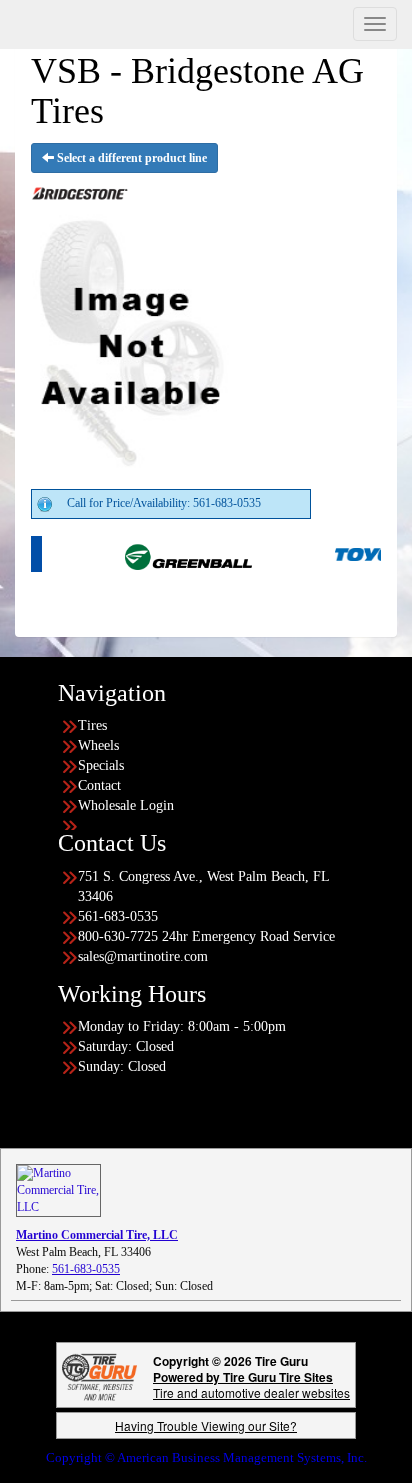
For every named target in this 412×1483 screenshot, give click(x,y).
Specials (101, 765)
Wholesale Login (126, 805)
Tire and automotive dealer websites (251, 1384)
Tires (92, 725)
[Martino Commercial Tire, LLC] (58, 1189)
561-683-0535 (86, 1269)
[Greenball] (169, 553)
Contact (99, 785)
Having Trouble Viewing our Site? (206, 1425)
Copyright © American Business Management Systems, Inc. (206, 1457)
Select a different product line (130, 158)
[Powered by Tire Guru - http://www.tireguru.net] (99, 1375)
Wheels (98, 745)
